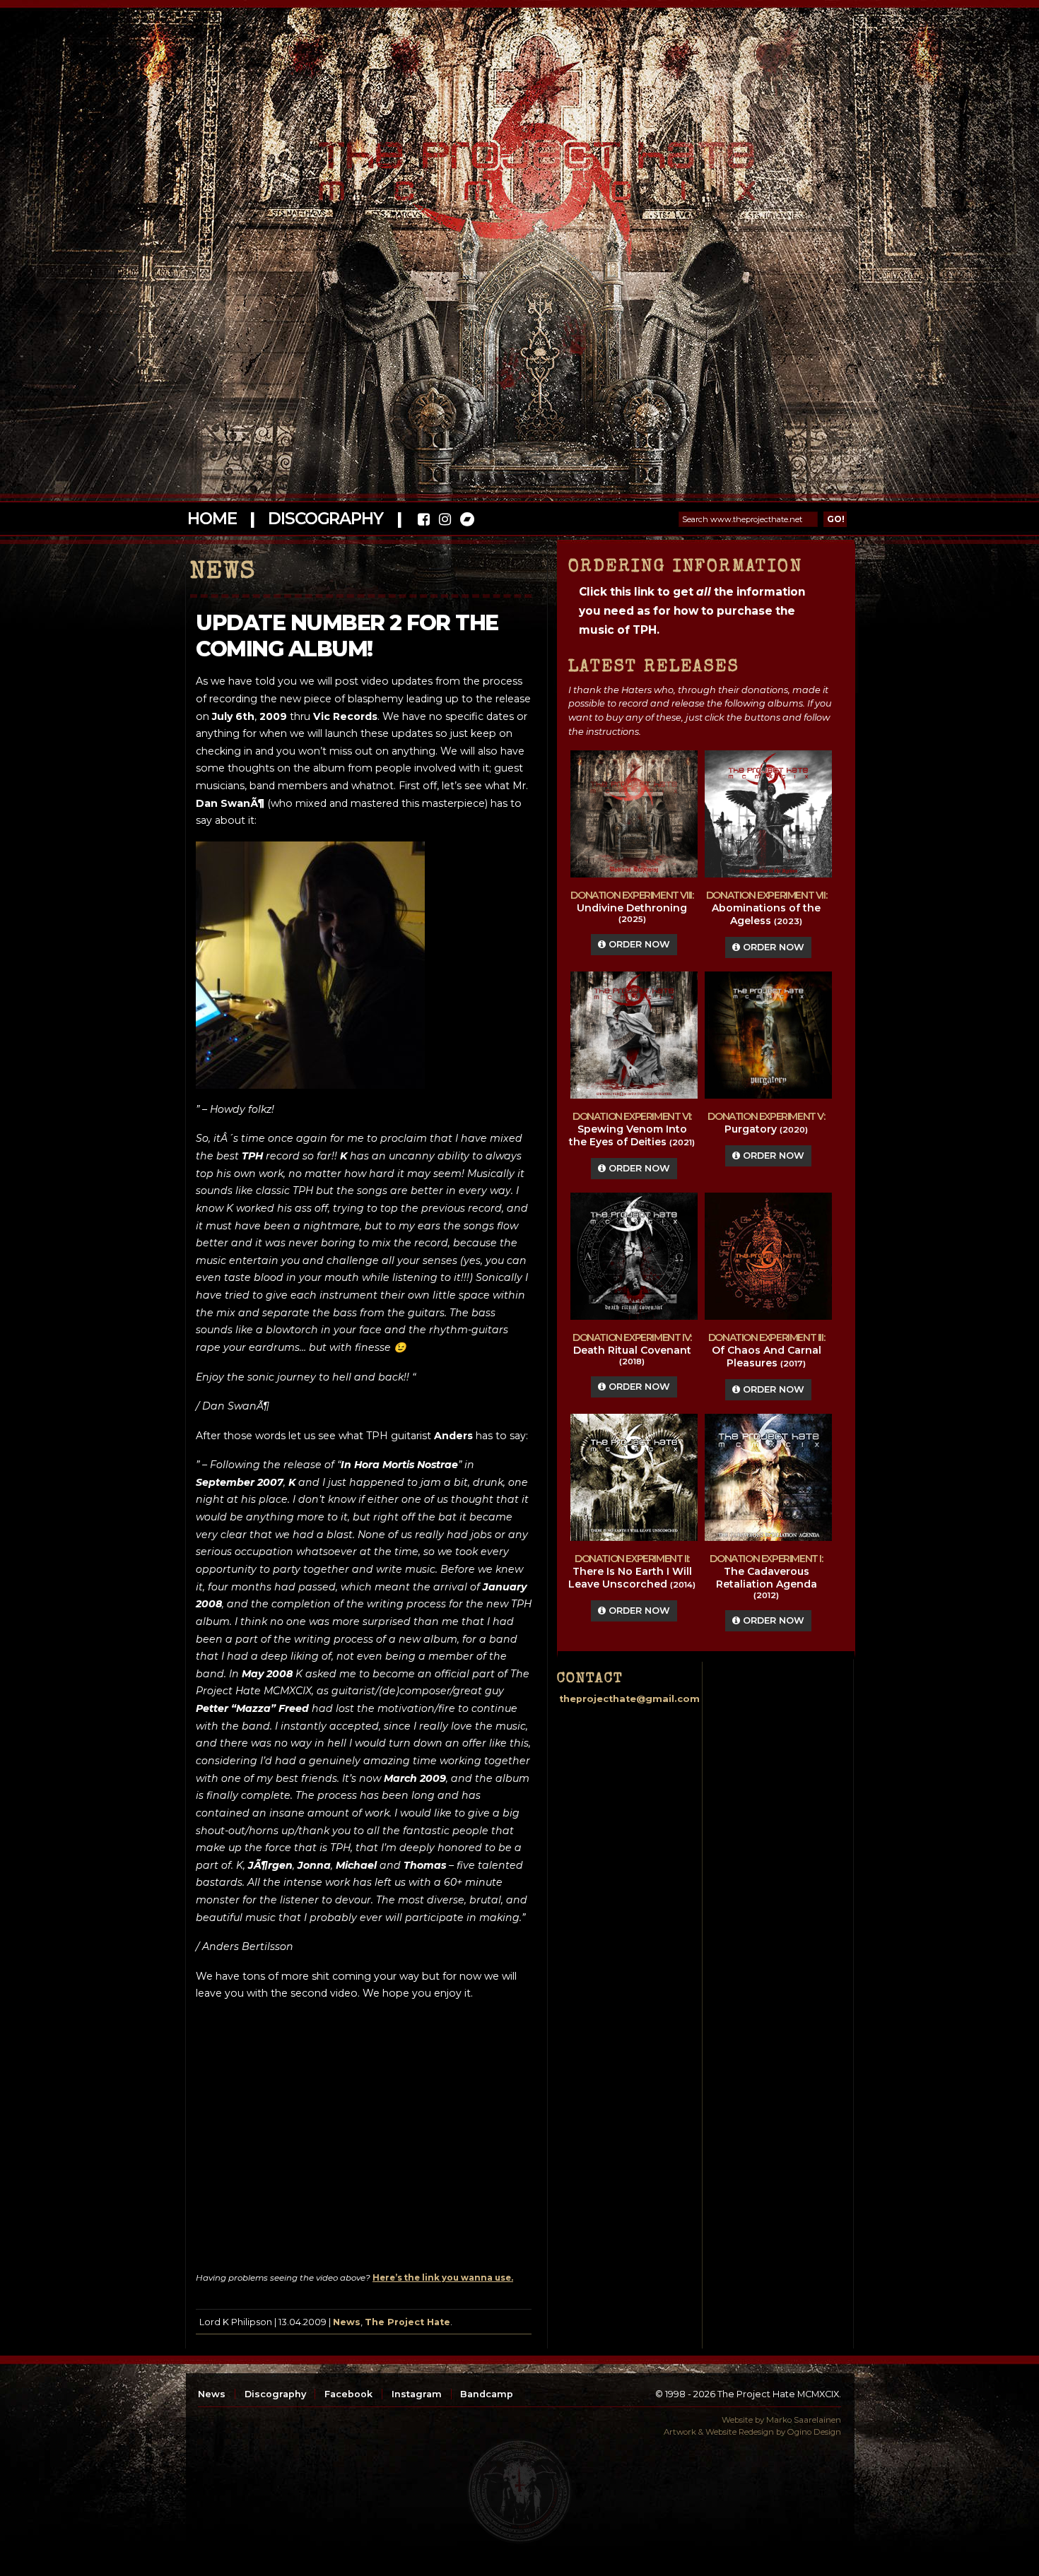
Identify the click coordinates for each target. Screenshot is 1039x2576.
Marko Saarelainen (804, 2420)
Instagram (417, 2394)
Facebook (348, 2394)
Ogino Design (814, 2432)
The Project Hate (407, 2322)
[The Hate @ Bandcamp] (466, 521)
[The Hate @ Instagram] (445, 521)
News (347, 2322)
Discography (325, 519)
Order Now (638, 944)
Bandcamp (487, 2394)
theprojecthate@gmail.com (629, 1699)
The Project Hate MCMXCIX (517, 163)
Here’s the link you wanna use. (443, 2278)
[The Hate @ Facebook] (424, 521)
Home (212, 519)
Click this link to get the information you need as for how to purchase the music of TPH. (692, 611)
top (519, 2491)
